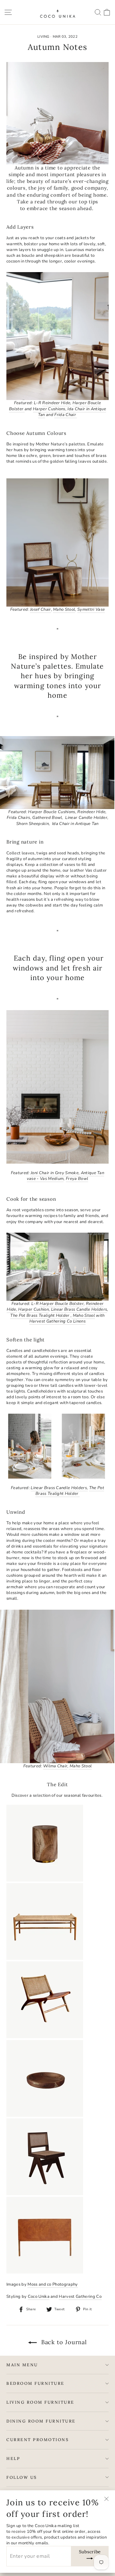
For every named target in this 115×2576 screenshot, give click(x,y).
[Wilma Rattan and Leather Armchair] (45, 2037)
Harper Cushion (34, 1309)
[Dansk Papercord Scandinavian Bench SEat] (45, 1959)
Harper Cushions (49, 409)
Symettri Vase (91, 609)
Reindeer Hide (56, 403)
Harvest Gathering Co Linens (57, 1321)
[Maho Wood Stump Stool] (45, 1880)
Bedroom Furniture (35, 2383)
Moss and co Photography (53, 2284)
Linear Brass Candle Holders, (59, 1488)
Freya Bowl (77, 1179)
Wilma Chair (55, 1766)
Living (43, 37)
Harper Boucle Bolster (62, 1304)
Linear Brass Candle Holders (79, 1309)
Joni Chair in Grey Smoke (55, 1173)
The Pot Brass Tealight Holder (40, 1315)
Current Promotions (38, 2439)
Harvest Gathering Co (80, 2297)
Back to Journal (63, 2342)
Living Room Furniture (40, 2402)
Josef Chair (41, 609)
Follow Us (22, 2477)
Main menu (22, 2365)
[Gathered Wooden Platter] (45, 2116)
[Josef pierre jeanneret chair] (45, 2194)
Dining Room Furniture (41, 2421)
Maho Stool (64, 609)
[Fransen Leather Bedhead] (45, 2272)
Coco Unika (39, 2297)
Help (13, 2458)
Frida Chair (66, 415)
